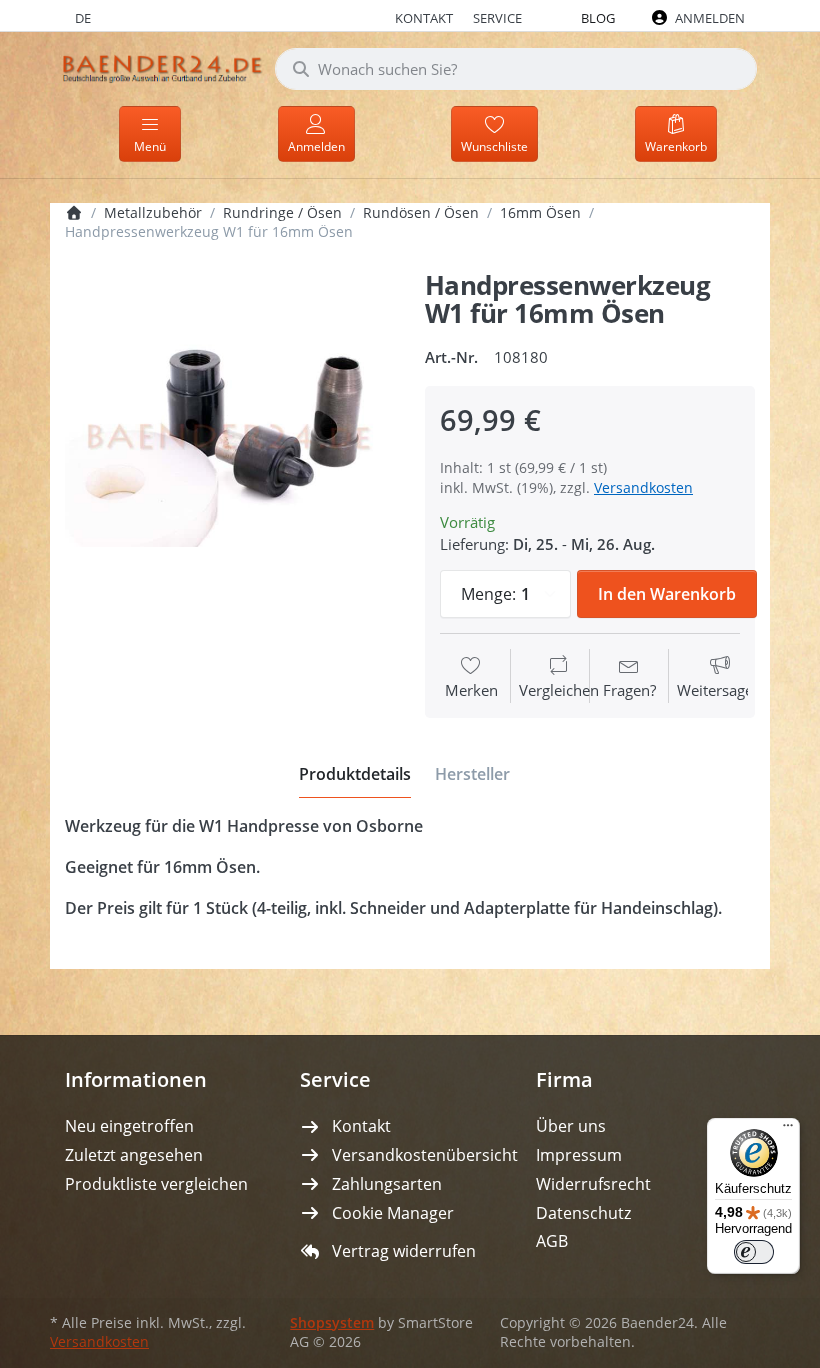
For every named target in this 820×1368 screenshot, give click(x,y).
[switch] (754, 1252)
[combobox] (516, 69)
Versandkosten (643, 487)
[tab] (355, 775)
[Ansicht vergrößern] (230, 437)
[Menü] (788, 1130)
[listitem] (230, 437)
